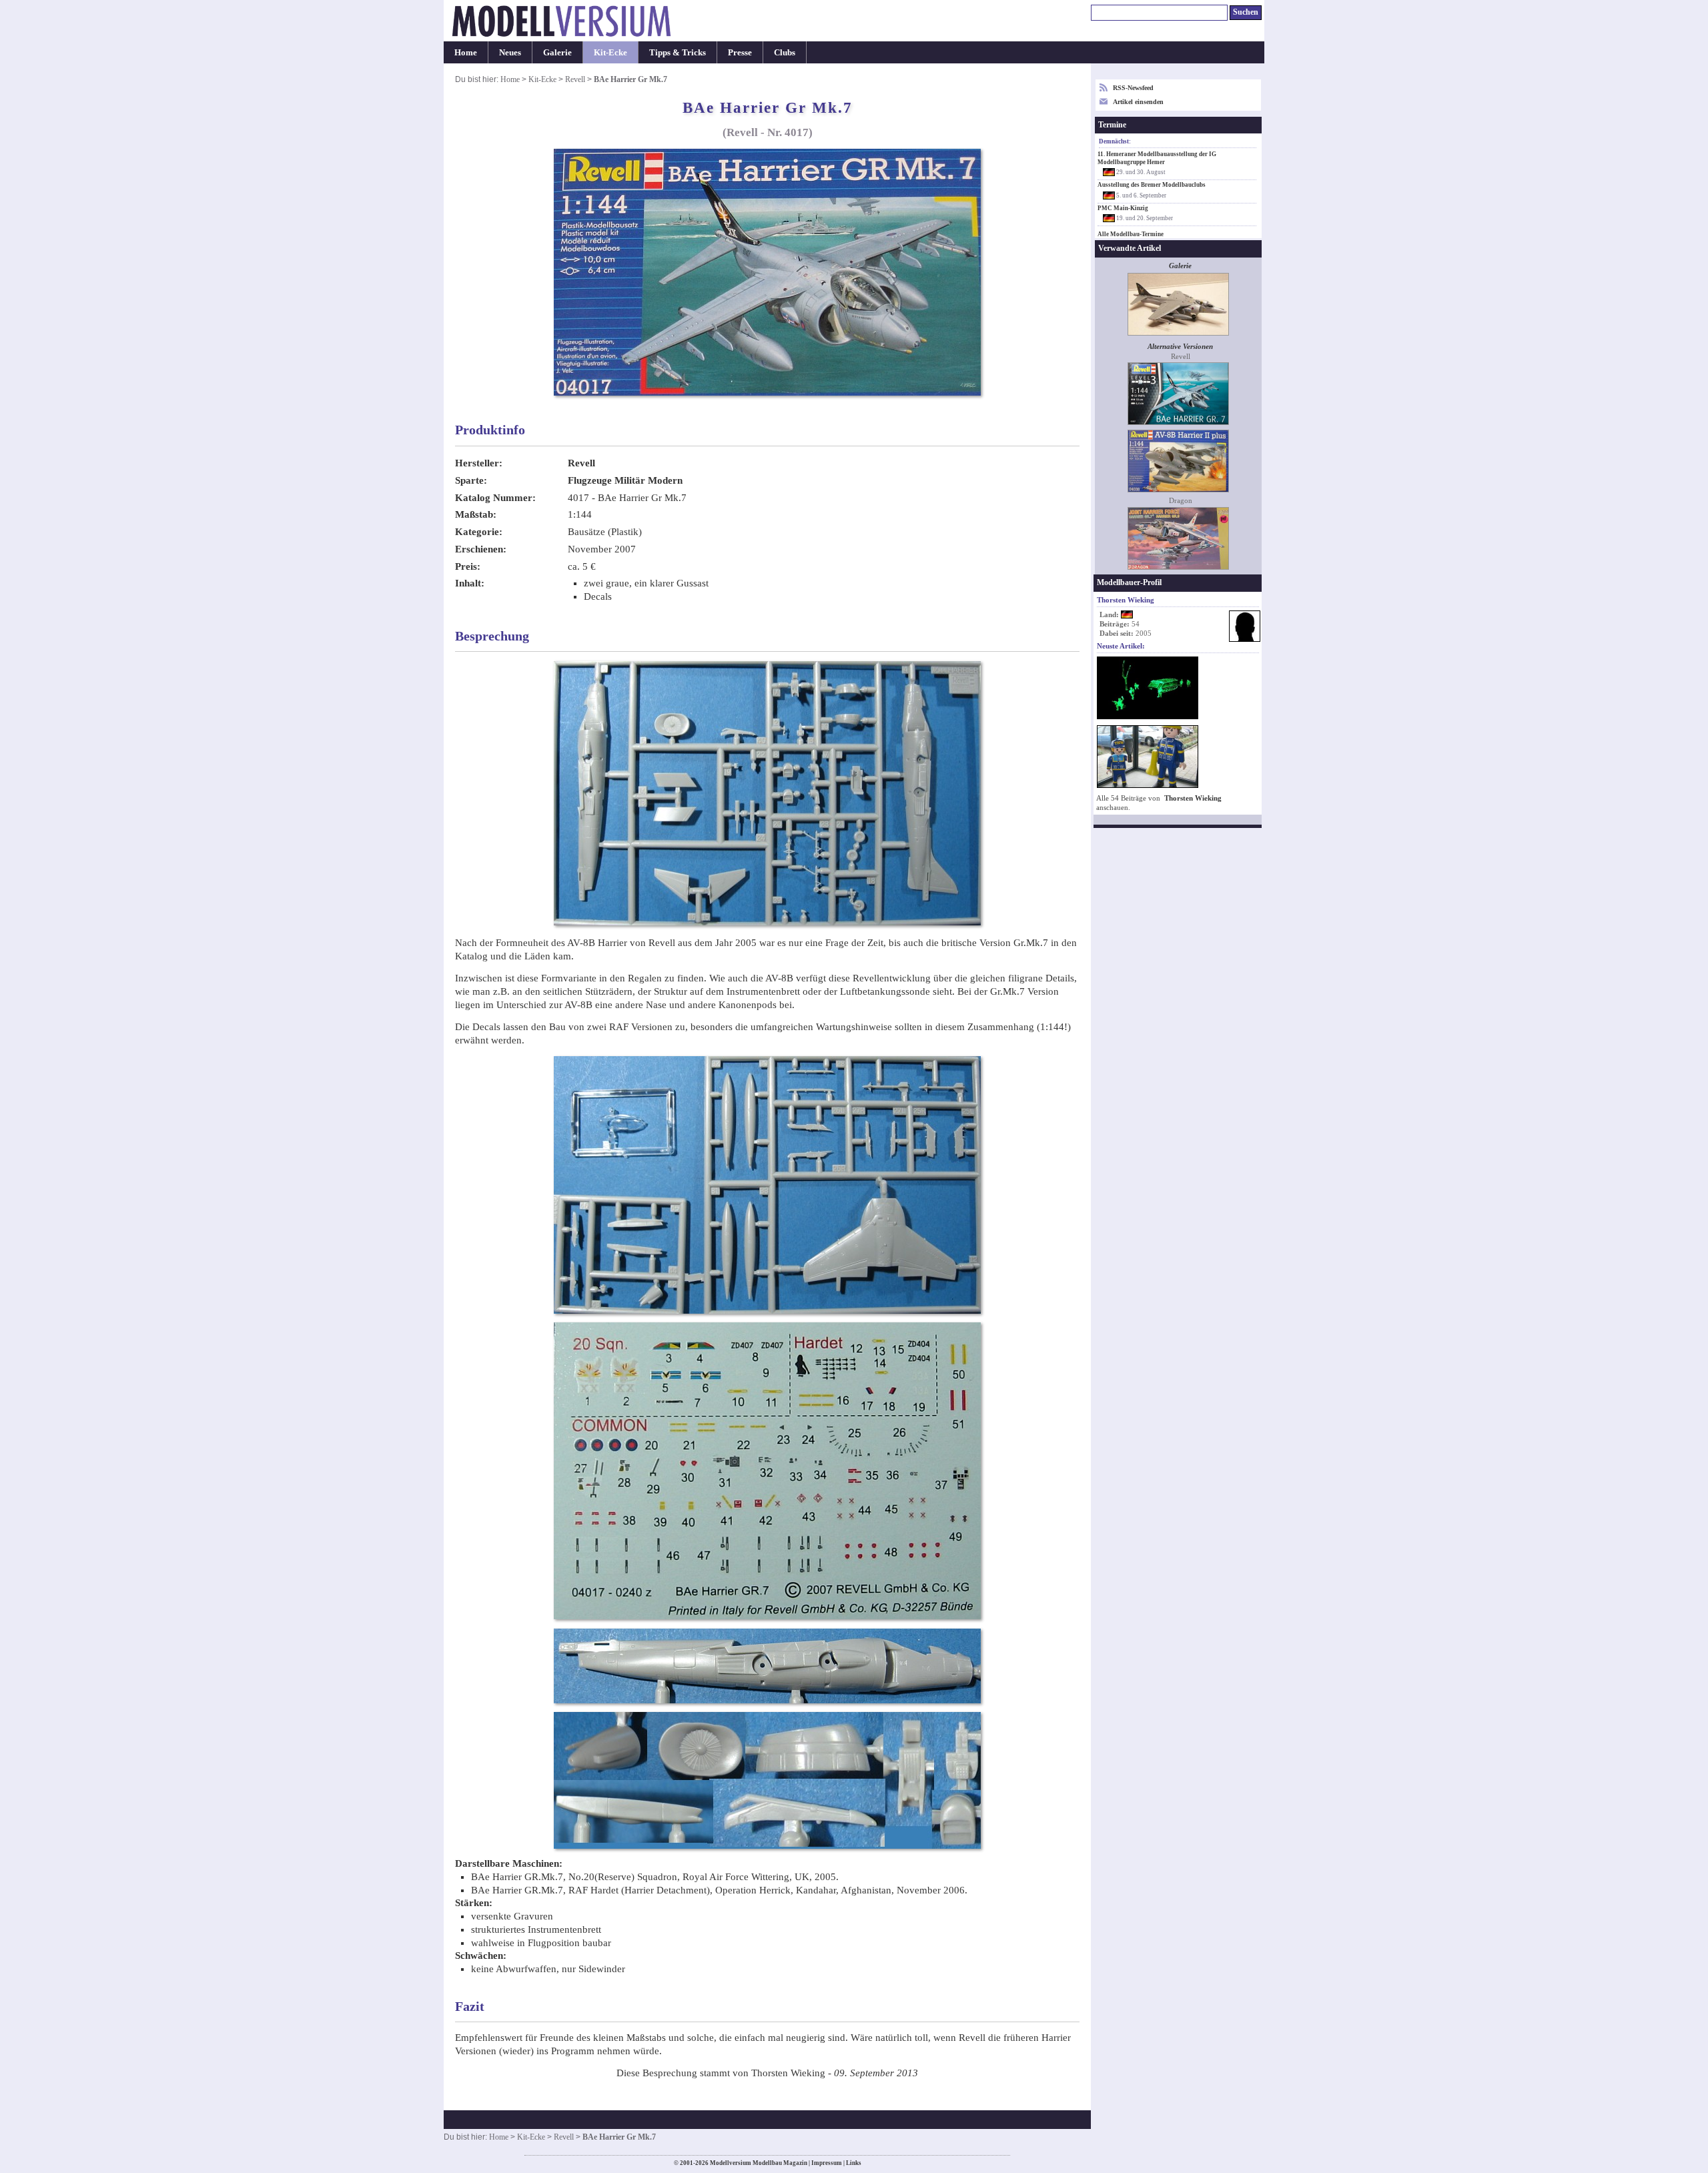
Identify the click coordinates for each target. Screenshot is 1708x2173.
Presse (740, 52)
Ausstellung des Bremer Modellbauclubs (1152, 185)
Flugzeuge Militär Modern (625, 480)
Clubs (785, 52)
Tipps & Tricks (678, 52)
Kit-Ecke (610, 52)
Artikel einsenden (1138, 102)
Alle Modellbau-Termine (1131, 234)
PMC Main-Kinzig (1123, 208)
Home (466, 52)
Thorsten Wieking (1193, 798)
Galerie (557, 52)
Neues (510, 52)
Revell (575, 79)
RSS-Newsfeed (1133, 88)
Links (854, 2163)
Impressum (827, 2163)
